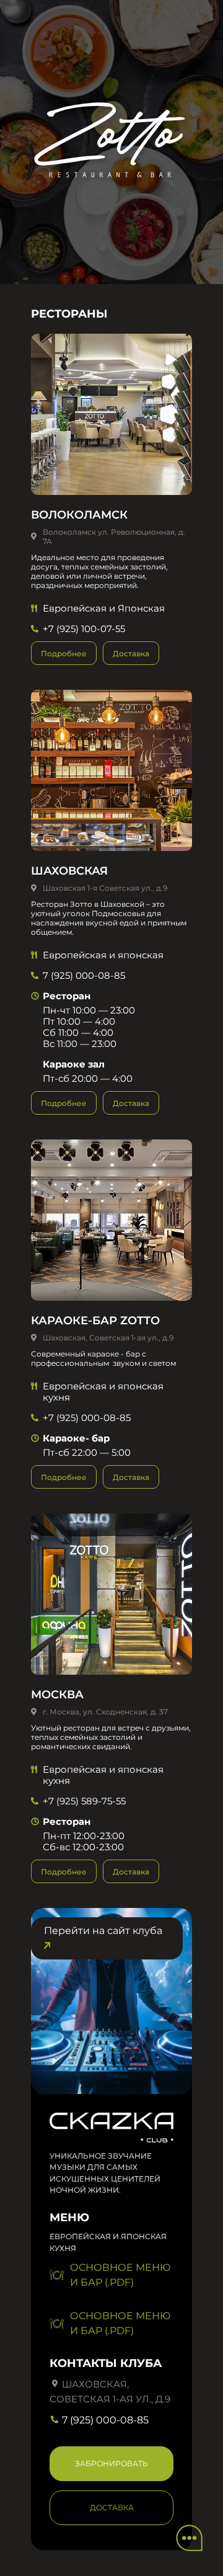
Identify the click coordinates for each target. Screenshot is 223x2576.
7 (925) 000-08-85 (84, 975)
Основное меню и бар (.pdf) (120, 2275)
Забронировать (111, 2463)
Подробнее (64, 653)
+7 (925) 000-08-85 (87, 1418)
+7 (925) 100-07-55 (84, 629)
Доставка (131, 653)
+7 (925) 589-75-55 (84, 1801)
